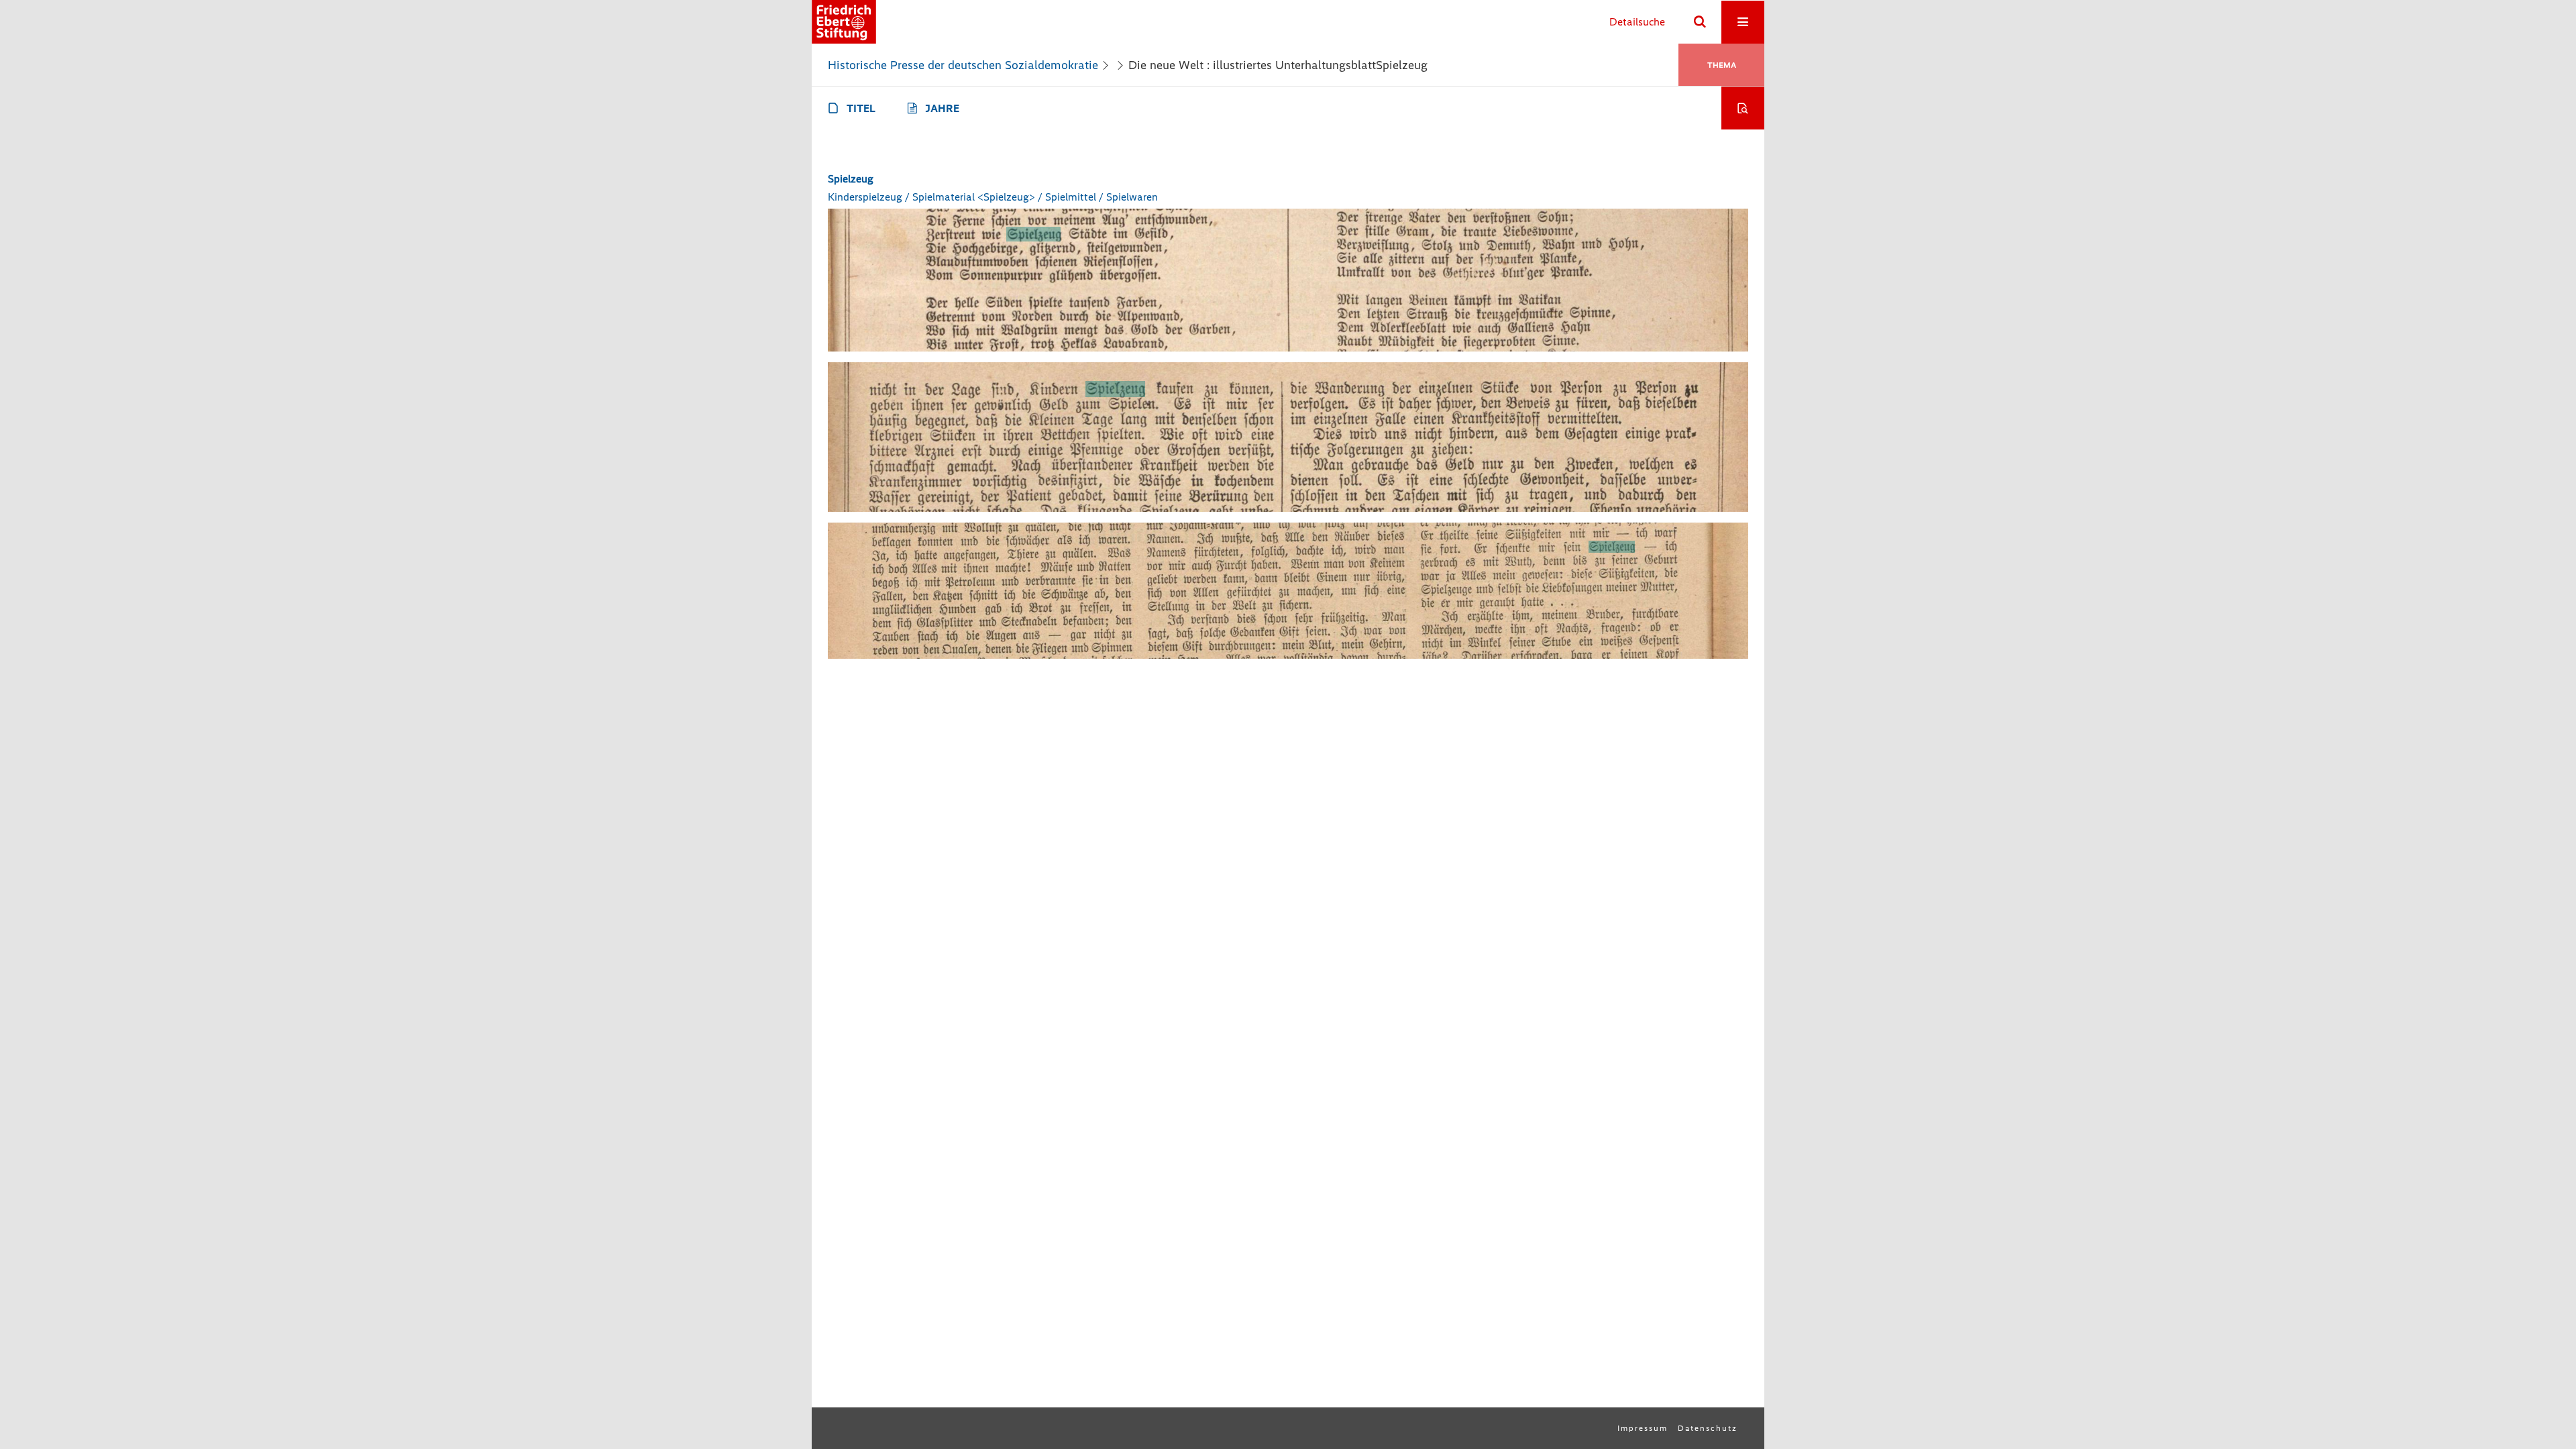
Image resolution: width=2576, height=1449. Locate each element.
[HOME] (844, 22)
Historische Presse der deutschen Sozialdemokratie (963, 65)
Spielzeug (851, 179)
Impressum (1643, 1428)
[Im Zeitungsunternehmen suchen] (1743, 108)
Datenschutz (1708, 1428)
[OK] (1700, 22)
